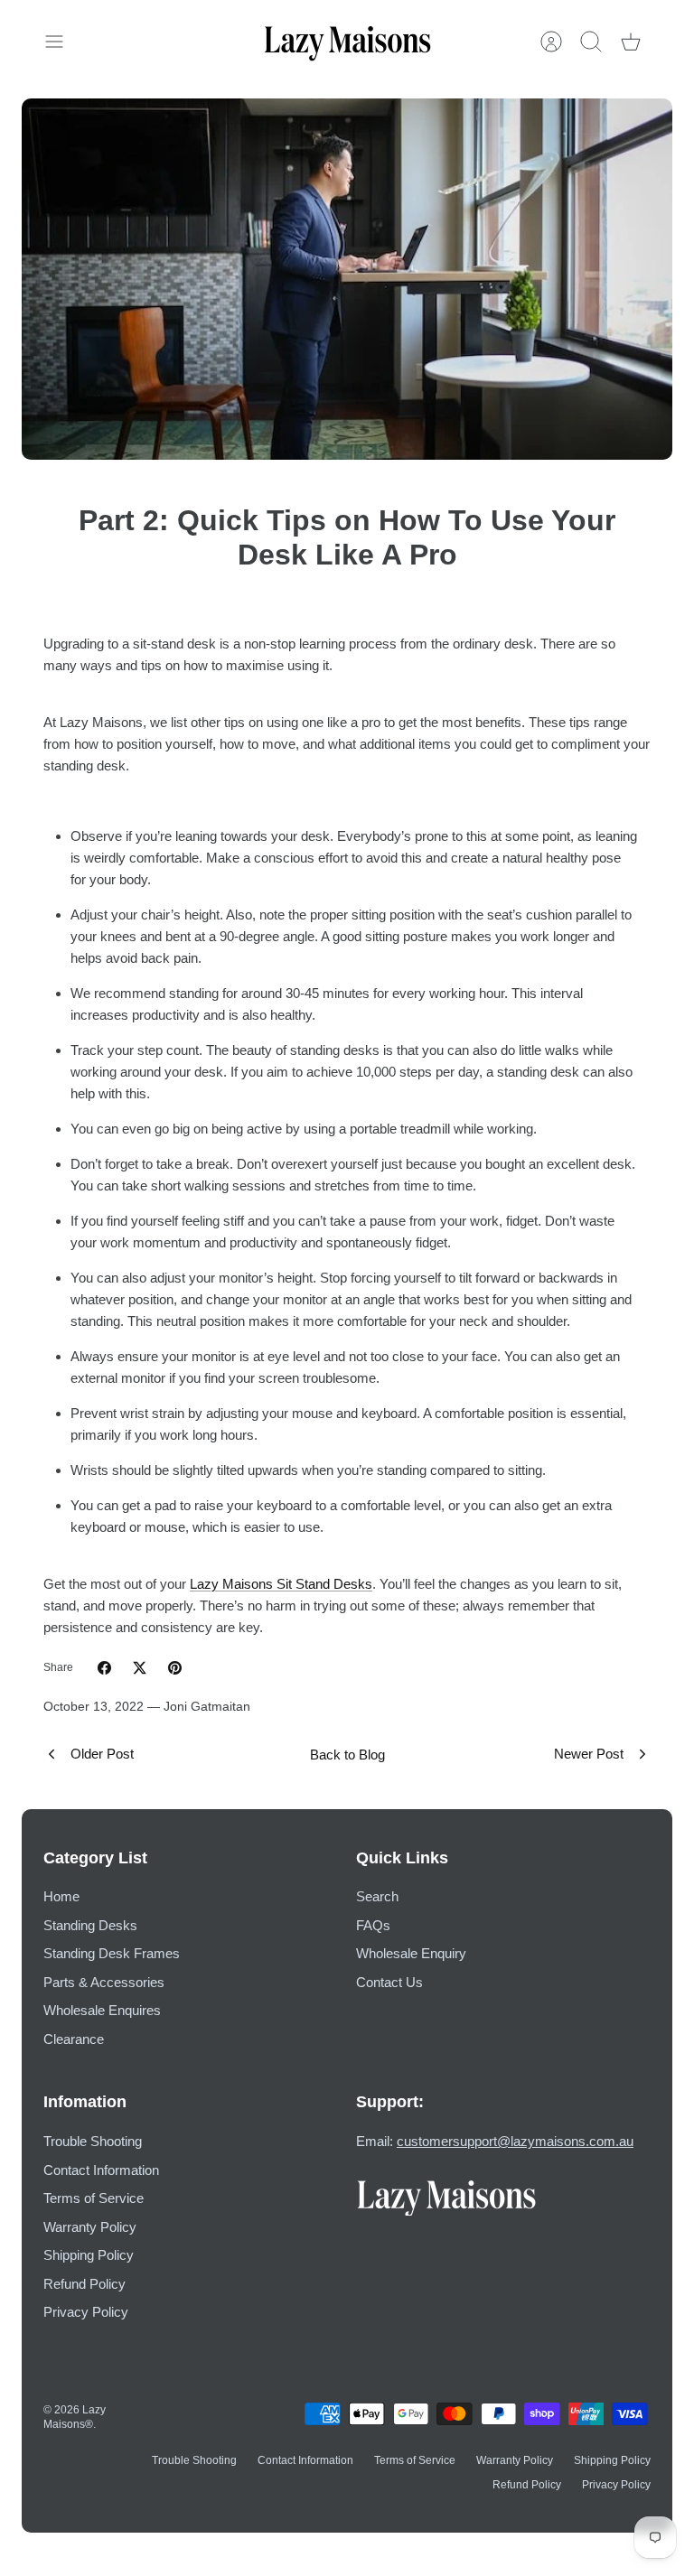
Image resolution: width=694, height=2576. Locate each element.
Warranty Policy (90, 2227)
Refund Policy (84, 2284)
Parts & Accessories (104, 1982)
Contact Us (389, 1982)
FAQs (373, 1925)
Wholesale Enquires (102, 2010)
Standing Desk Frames (112, 1953)
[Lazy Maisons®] (347, 42)
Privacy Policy (86, 2312)
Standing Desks (90, 1925)
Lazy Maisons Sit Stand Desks (281, 1584)
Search (377, 1896)
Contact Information (101, 2170)
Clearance (74, 2039)
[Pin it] (175, 1668)
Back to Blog (347, 1755)
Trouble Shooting (93, 2141)
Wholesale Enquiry (411, 1953)
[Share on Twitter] (140, 1668)
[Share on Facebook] (104, 1668)
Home (61, 1896)
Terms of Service (94, 2198)
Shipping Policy (89, 2255)
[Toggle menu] (63, 42)
